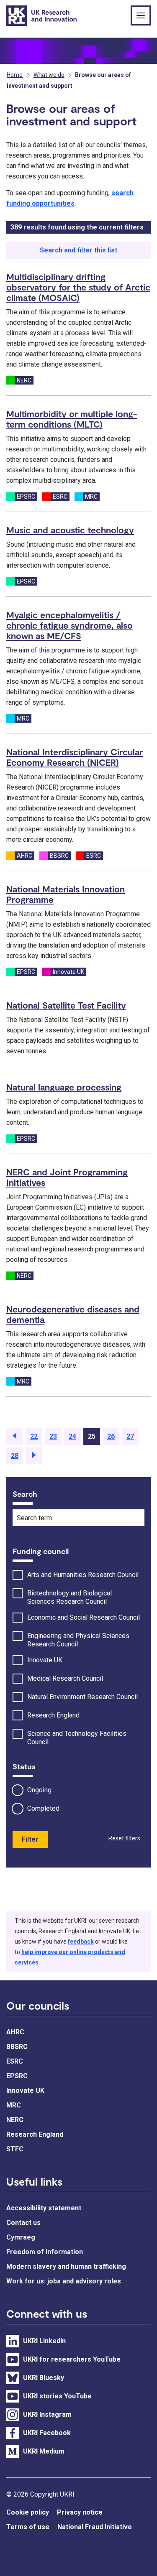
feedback (81, 1942)
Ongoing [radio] (39, 1790)
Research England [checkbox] (53, 1715)
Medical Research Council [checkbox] (65, 1678)
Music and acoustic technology (70, 530)
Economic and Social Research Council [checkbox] (84, 1617)
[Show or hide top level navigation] (141, 15)
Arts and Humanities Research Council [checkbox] (83, 1575)
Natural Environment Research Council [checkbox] (82, 1697)
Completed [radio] (43, 1808)
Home (15, 75)
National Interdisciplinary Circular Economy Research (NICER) (75, 757)
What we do (49, 75)
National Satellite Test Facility (66, 1005)
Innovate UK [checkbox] (45, 1660)
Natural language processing (64, 1087)
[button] (15, 1437)
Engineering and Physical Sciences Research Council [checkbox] (78, 1640)
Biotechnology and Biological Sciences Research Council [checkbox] (69, 1597)
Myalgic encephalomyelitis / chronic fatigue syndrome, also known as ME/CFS (69, 625)
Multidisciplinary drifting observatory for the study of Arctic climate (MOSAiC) (78, 287)
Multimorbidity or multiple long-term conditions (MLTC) (72, 419)
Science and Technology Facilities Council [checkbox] (77, 1738)
